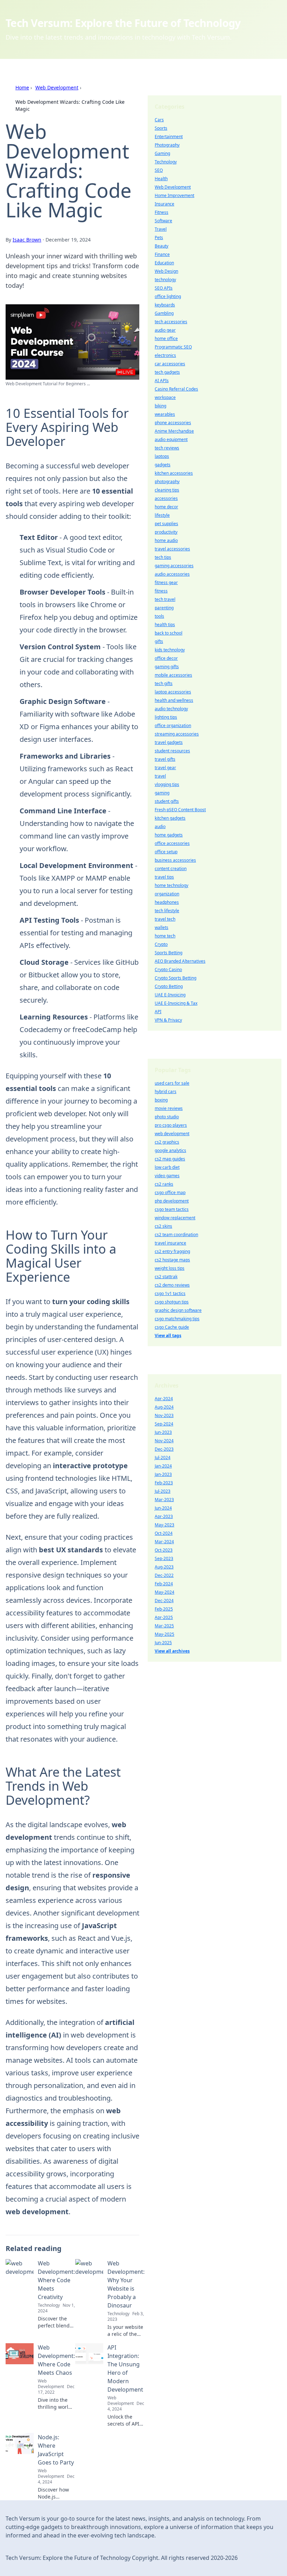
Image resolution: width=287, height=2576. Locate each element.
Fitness (162, 212)
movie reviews (169, 1108)
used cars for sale (172, 1083)
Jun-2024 (163, 1508)
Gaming (162, 153)
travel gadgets (169, 742)
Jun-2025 (163, 1643)
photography (167, 482)
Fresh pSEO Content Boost (180, 810)
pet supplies (166, 524)
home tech (165, 936)
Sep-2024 (164, 1424)
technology (165, 280)
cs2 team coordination (176, 1235)
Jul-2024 (163, 1458)
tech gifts (164, 683)
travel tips (164, 877)
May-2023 (164, 1525)
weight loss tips (170, 1268)
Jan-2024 (163, 1466)
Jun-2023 (163, 1432)
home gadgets (169, 835)
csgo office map (170, 1192)
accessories (166, 498)
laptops (162, 456)
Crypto (161, 944)
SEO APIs (164, 288)
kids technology (170, 650)
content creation (171, 869)
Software (163, 221)
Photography (167, 145)
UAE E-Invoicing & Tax (176, 1003)
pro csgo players (171, 1125)
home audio (166, 540)
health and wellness (174, 700)
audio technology (171, 709)
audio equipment (171, 439)
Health (161, 179)
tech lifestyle (167, 911)
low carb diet (167, 1167)
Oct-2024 (164, 1533)
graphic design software (178, 1310)
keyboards (165, 305)
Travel (161, 229)
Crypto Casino (168, 970)
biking (160, 406)
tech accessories (171, 322)
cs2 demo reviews (172, 1285)
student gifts (167, 801)
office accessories (172, 843)
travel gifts (165, 759)
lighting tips (166, 717)
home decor (166, 507)
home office (166, 338)
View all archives (172, 1651)
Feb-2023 (164, 1483)
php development (172, 1201)
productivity (166, 532)
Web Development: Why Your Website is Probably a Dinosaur (126, 2284)
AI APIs (162, 381)
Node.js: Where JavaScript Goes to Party (56, 2450)
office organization (173, 726)
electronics (165, 355)
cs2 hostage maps (172, 1260)
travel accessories (172, 549)
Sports (161, 128)
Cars (159, 120)
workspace (165, 397)
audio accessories (172, 574)
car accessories (170, 364)
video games (167, 1176)
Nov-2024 (164, 1441)
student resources (172, 751)
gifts (159, 641)
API (158, 1012)
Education (164, 263)
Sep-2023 (164, 1558)
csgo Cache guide (172, 1327)
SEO (159, 170)
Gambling (164, 313)
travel (160, 776)
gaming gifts (167, 667)
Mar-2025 (164, 1626)
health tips (165, 625)
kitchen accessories (174, 473)
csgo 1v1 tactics (170, 1293)
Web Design (166, 271)
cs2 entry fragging (172, 1251)
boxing (161, 1100)
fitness (161, 591)
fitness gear (166, 582)
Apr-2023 (164, 1516)
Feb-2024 (164, 1584)
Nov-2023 (164, 1415)
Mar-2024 (164, 1542)
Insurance (164, 204)
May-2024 (164, 1592)
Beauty (162, 246)
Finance (162, 254)
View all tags (168, 1336)
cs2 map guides (170, 1159)
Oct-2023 (164, 1550)
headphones (167, 902)
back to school (169, 633)
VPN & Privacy (168, 1020)
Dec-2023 (164, 1449)
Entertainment (169, 137)
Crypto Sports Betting (176, 978)
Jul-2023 (163, 1491)
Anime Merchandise (174, 431)
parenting (164, 608)
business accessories (175, 860)
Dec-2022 (164, 1575)
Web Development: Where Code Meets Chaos (56, 2360)
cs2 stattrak (166, 1277)
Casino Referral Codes (176, 389)
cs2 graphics (167, 1142)
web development (172, 1134)
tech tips (163, 557)
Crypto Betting (169, 986)
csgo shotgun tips (172, 1302)
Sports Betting (169, 953)
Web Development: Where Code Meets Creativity (56, 2280)
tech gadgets (167, 372)
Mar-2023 (164, 1500)
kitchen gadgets (170, 818)
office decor (166, 658)
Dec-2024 (164, 1601)
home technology (171, 885)
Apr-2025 (164, 1617)
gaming (162, 793)
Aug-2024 (164, 1407)
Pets (159, 238)
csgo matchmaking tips (177, 1319)
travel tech (165, 919)
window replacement (175, 1218)
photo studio (167, 1117)
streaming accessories (177, 734)
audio (160, 826)
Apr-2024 (164, 1399)
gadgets (163, 465)
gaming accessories (174, 566)
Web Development (57, 87)
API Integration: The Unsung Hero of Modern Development (125, 2368)
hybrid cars (166, 1092)
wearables (165, 414)
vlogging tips (167, 784)
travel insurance (170, 1243)
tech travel (165, 599)
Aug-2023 (164, 1567)
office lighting (168, 296)
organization (167, 894)
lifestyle (162, 515)
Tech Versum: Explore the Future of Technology (123, 23)
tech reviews (167, 448)
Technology (166, 162)
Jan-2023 (163, 1474)
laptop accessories (173, 692)
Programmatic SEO (173, 347)
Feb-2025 (164, 1609)
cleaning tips (167, 490)
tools (159, 616)
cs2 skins (163, 1226)
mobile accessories (173, 675)
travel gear (165, 768)
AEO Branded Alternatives (180, 961)
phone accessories (173, 423)
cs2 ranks (164, 1184)
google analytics (170, 1150)
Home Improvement (174, 195)
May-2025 (164, 1634)
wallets (162, 927)
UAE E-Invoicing (170, 995)
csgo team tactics (172, 1209)
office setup (166, 852)
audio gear (165, 330)
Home (22, 87)
